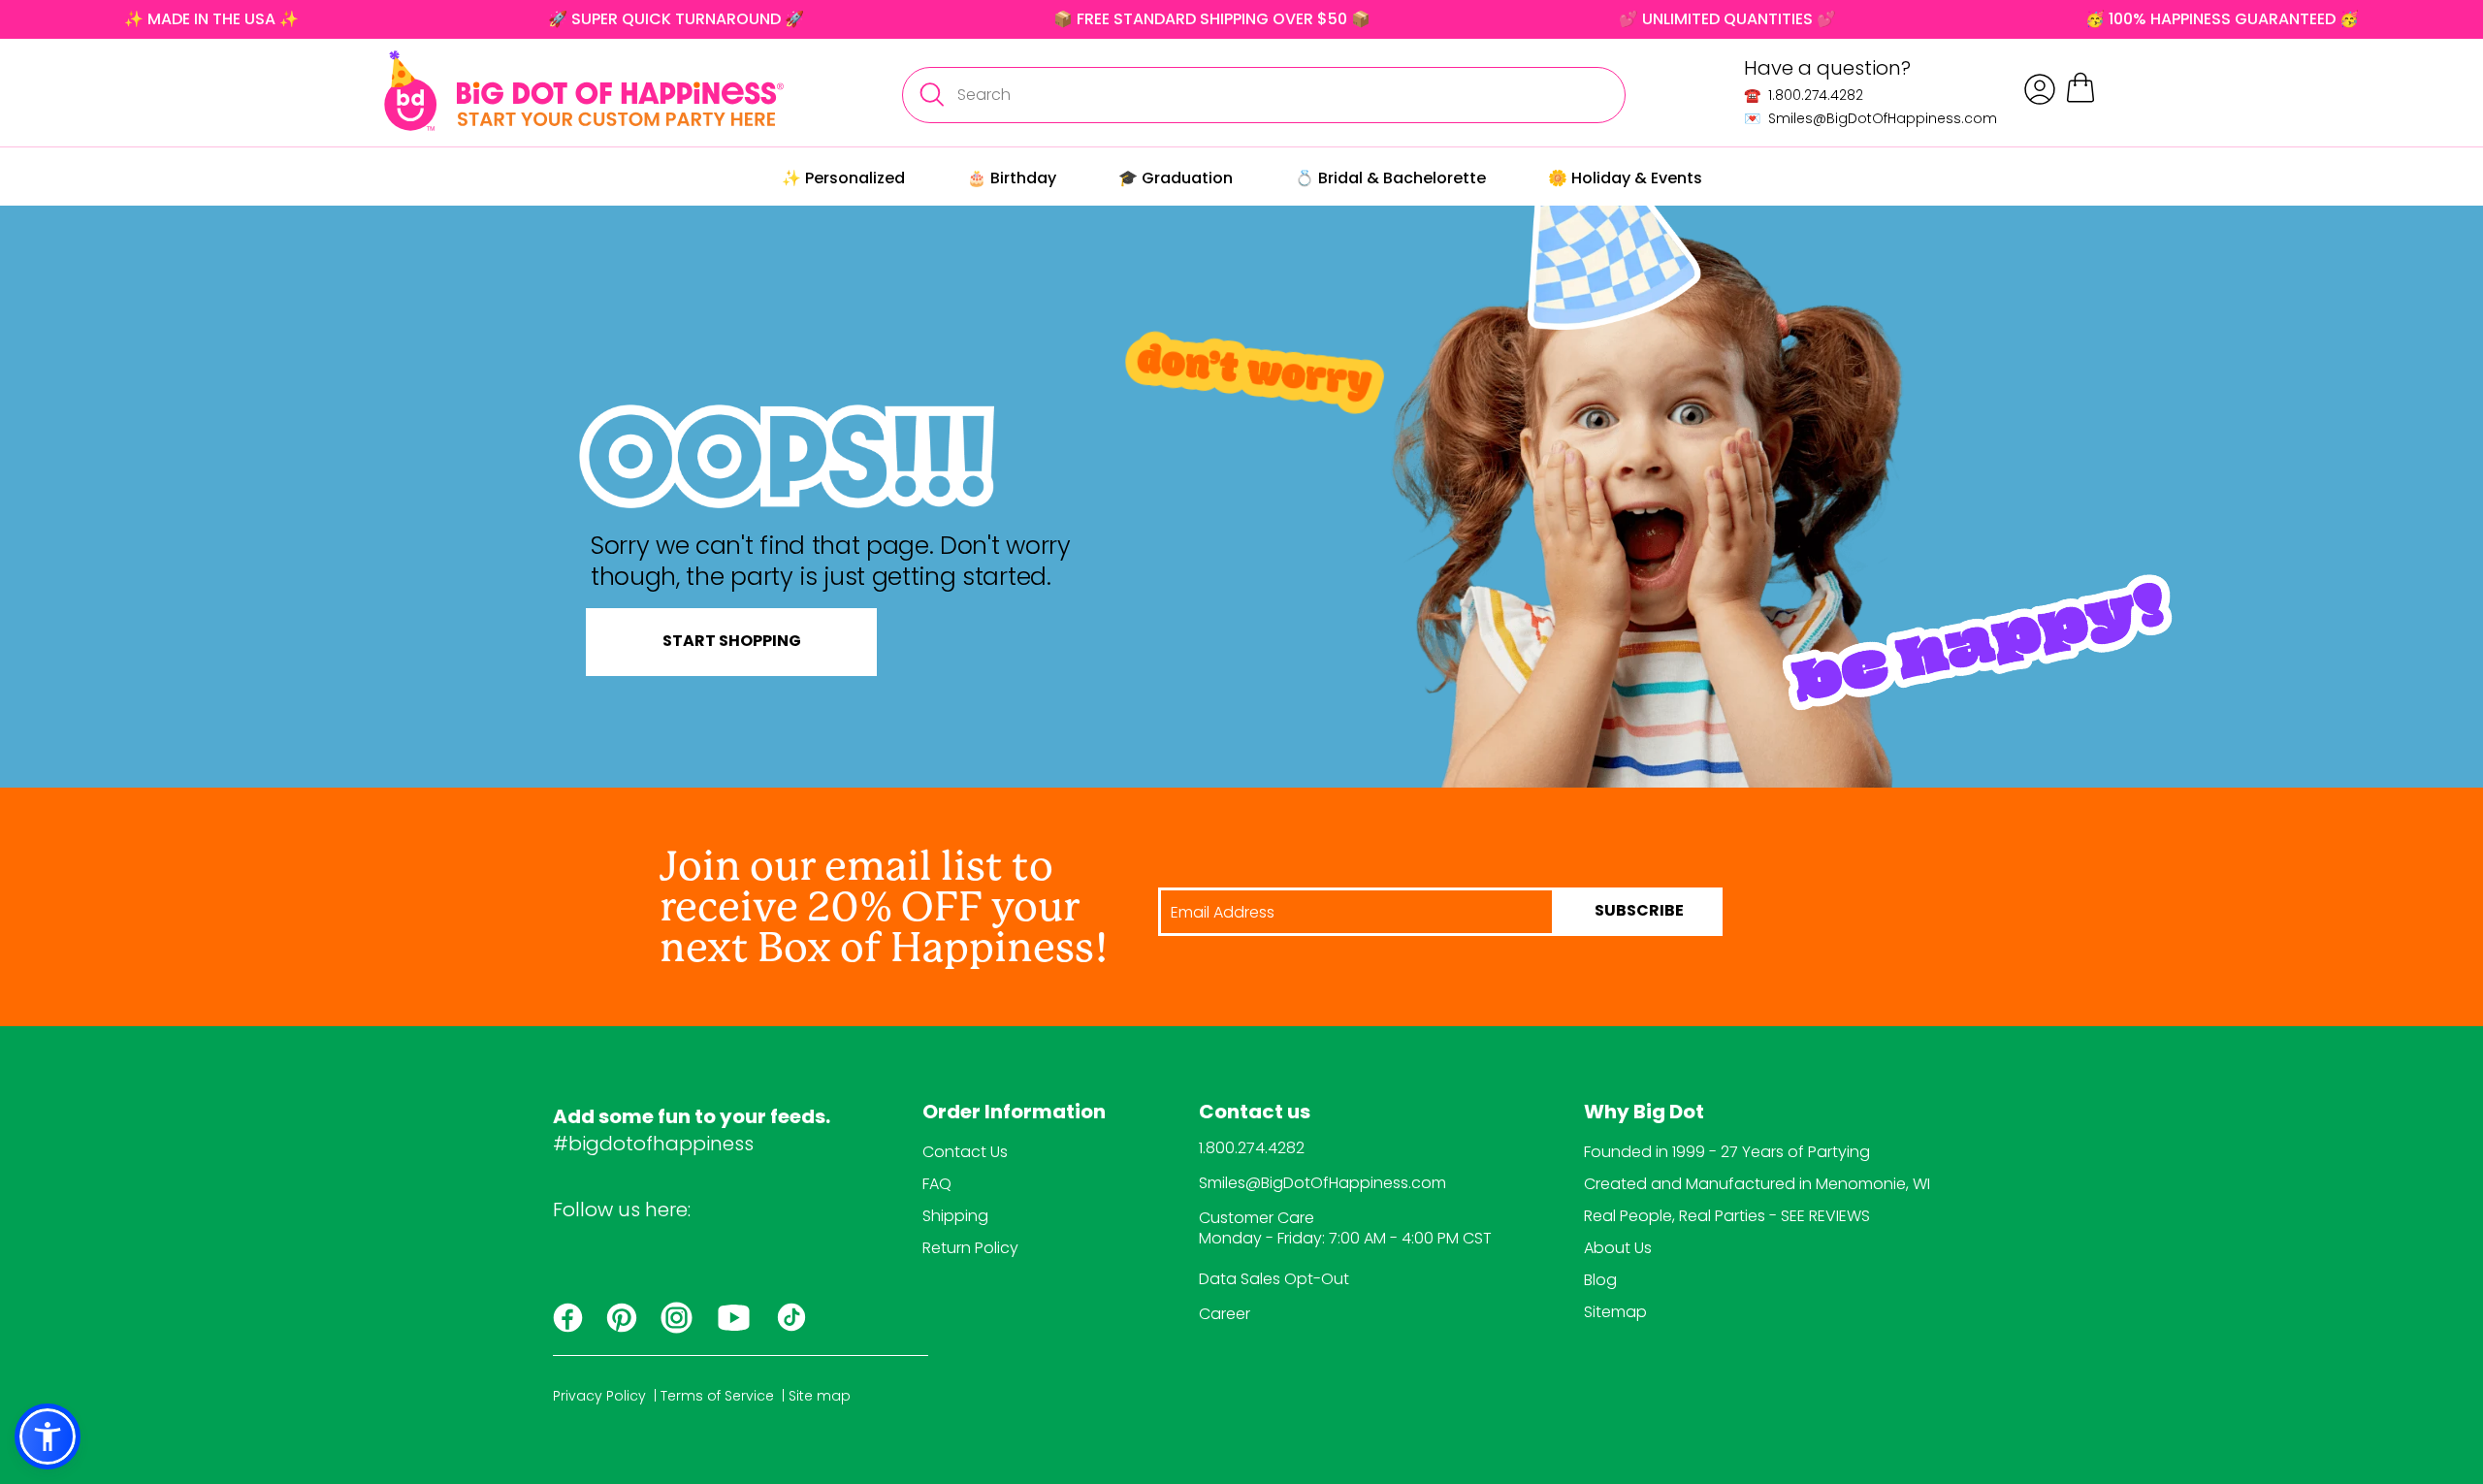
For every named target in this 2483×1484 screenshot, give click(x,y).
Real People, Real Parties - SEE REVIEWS (1727, 1216)
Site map (820, 1396)
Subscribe (1639, 912)
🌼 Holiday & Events (1625, 178)
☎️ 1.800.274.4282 (1804, 95)
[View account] (2040, 89)
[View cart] (2080, 99)
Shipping (955, 1216)
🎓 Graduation (1176, 178)
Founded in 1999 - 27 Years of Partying (1727, 1152)
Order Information (1014, 1113)
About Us (1618, 1248)
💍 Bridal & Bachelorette (1390, 178)
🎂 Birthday (1012, 178)
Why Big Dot (1644, 1113)
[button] (48, 1436)
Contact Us (965, 1152)
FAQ (937, 1184)
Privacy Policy (599, 1396)
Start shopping (732, 642)
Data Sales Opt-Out (1274, 1279)
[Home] (584, 91)
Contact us (1255, 1113)
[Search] (931, 95)
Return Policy (970, 1248)
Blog (1600, 1280)
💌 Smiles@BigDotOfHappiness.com (1870, 118)
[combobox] (1264, 95)
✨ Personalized (843, 178)
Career (1225, 1314)
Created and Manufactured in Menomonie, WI (1757, 1184)
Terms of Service (717, 1396)
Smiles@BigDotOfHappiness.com (1322, 1183)
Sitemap (1615, 1312)
